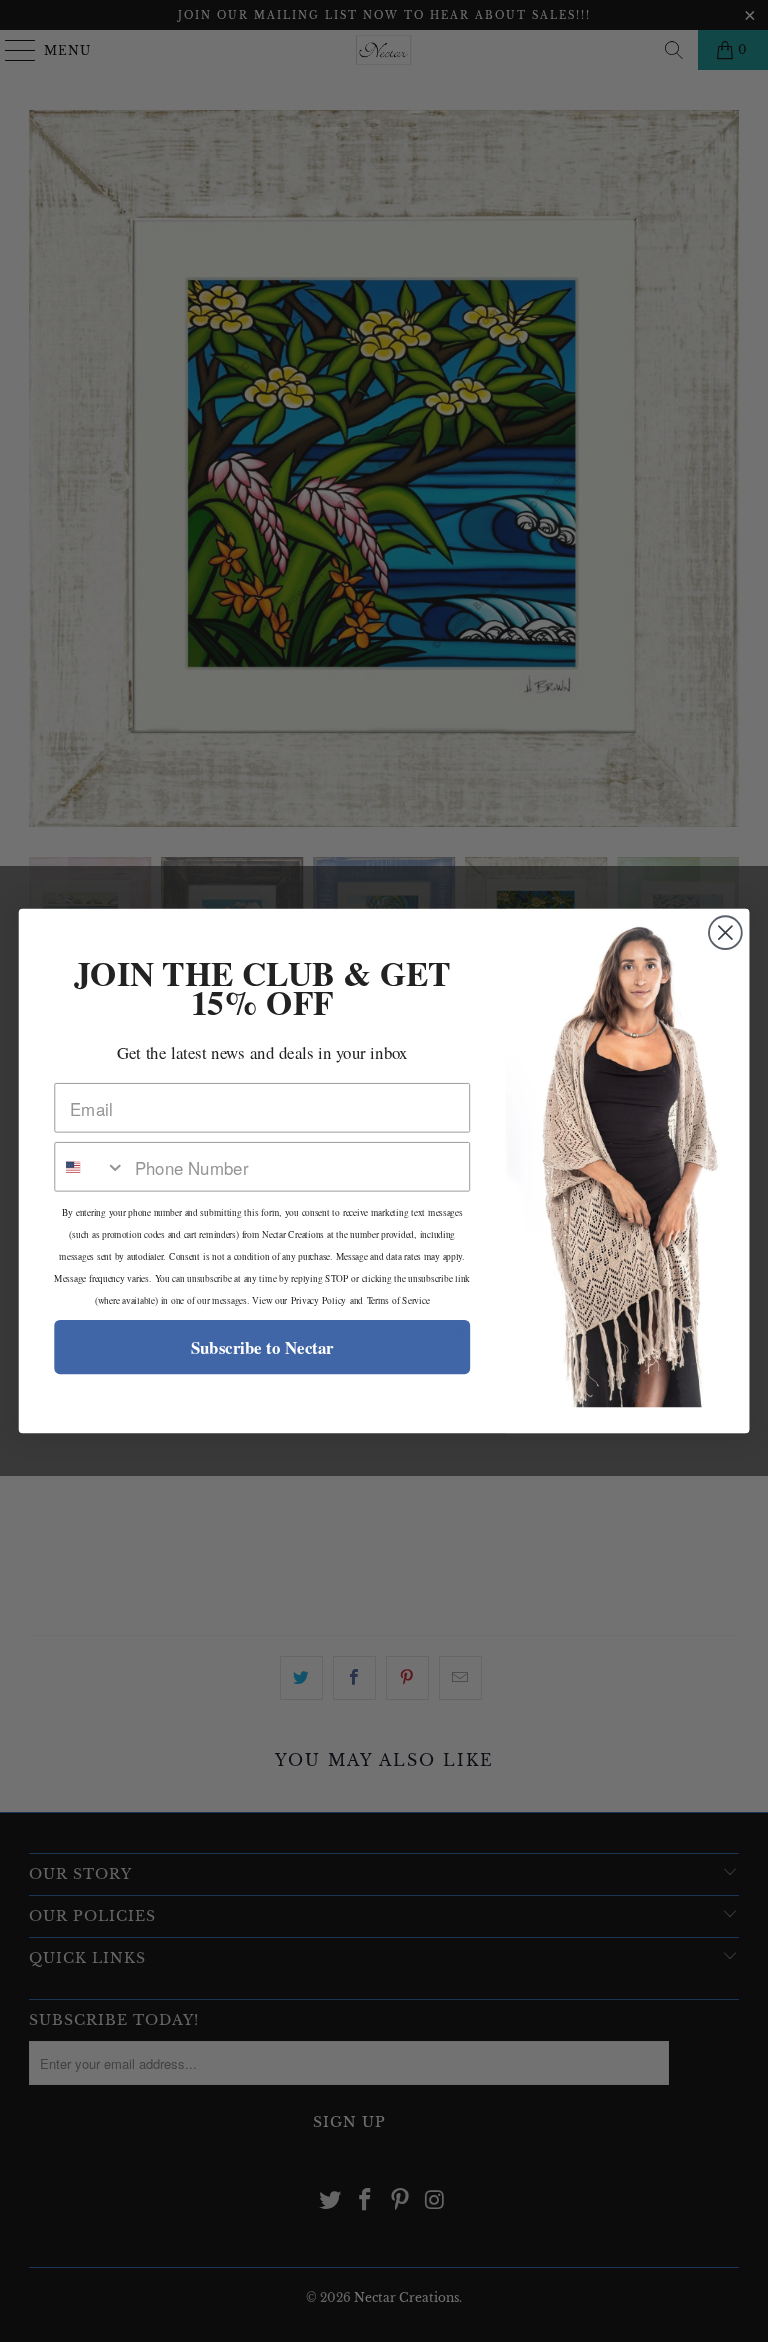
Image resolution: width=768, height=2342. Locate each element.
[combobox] (90, 1167)
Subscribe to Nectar (262, 1347)
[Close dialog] (725, 932)
